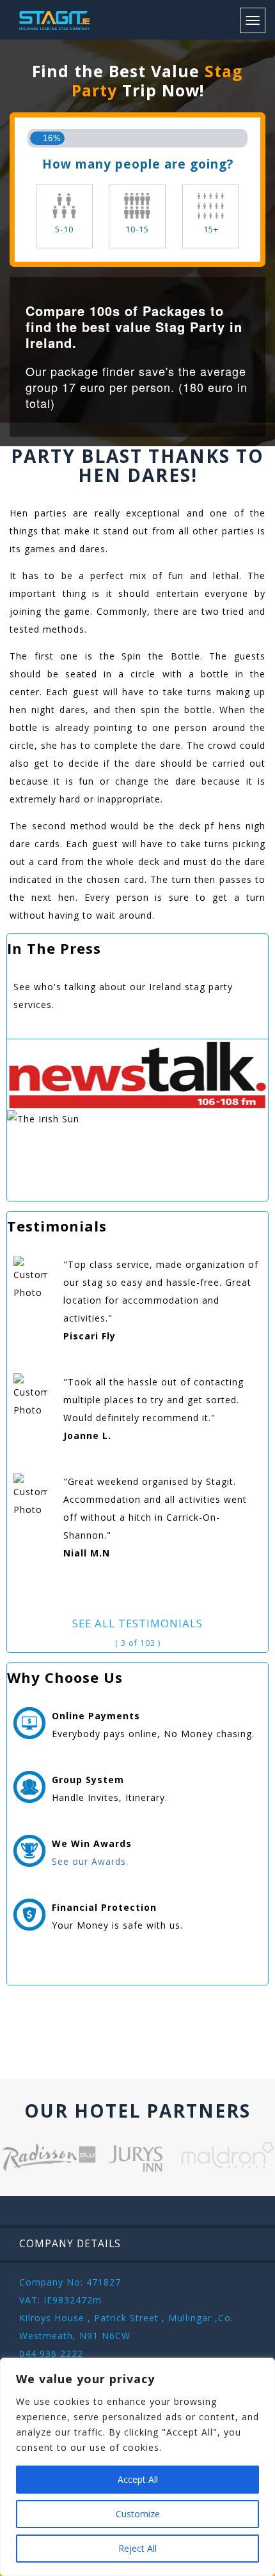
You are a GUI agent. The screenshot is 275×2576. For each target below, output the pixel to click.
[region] (137, 2467)
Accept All (138, 2479)
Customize (138, 2514)
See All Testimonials (137, 1623)
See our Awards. (90, 1861)
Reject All (137, 2548)
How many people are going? (138, 164)
